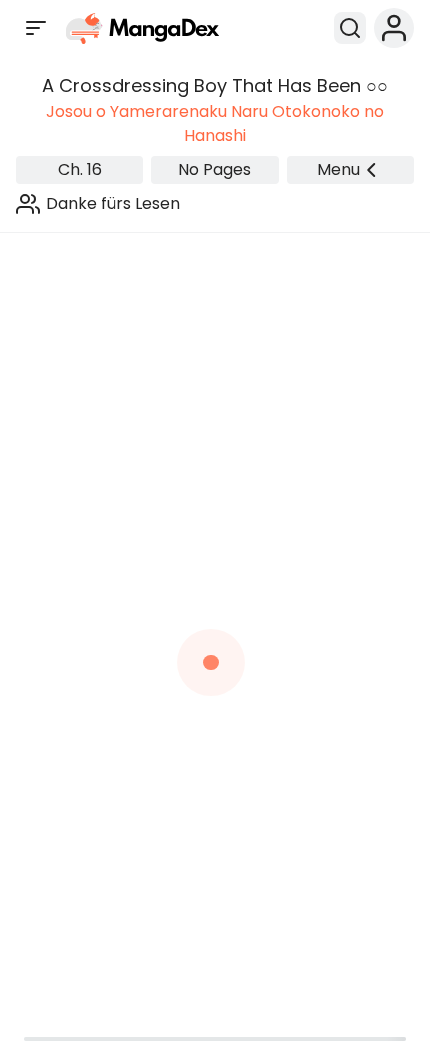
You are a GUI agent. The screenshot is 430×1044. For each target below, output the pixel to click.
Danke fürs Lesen (113, 203)
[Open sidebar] (36, 28)
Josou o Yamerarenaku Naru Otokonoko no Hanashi (215, 123)
